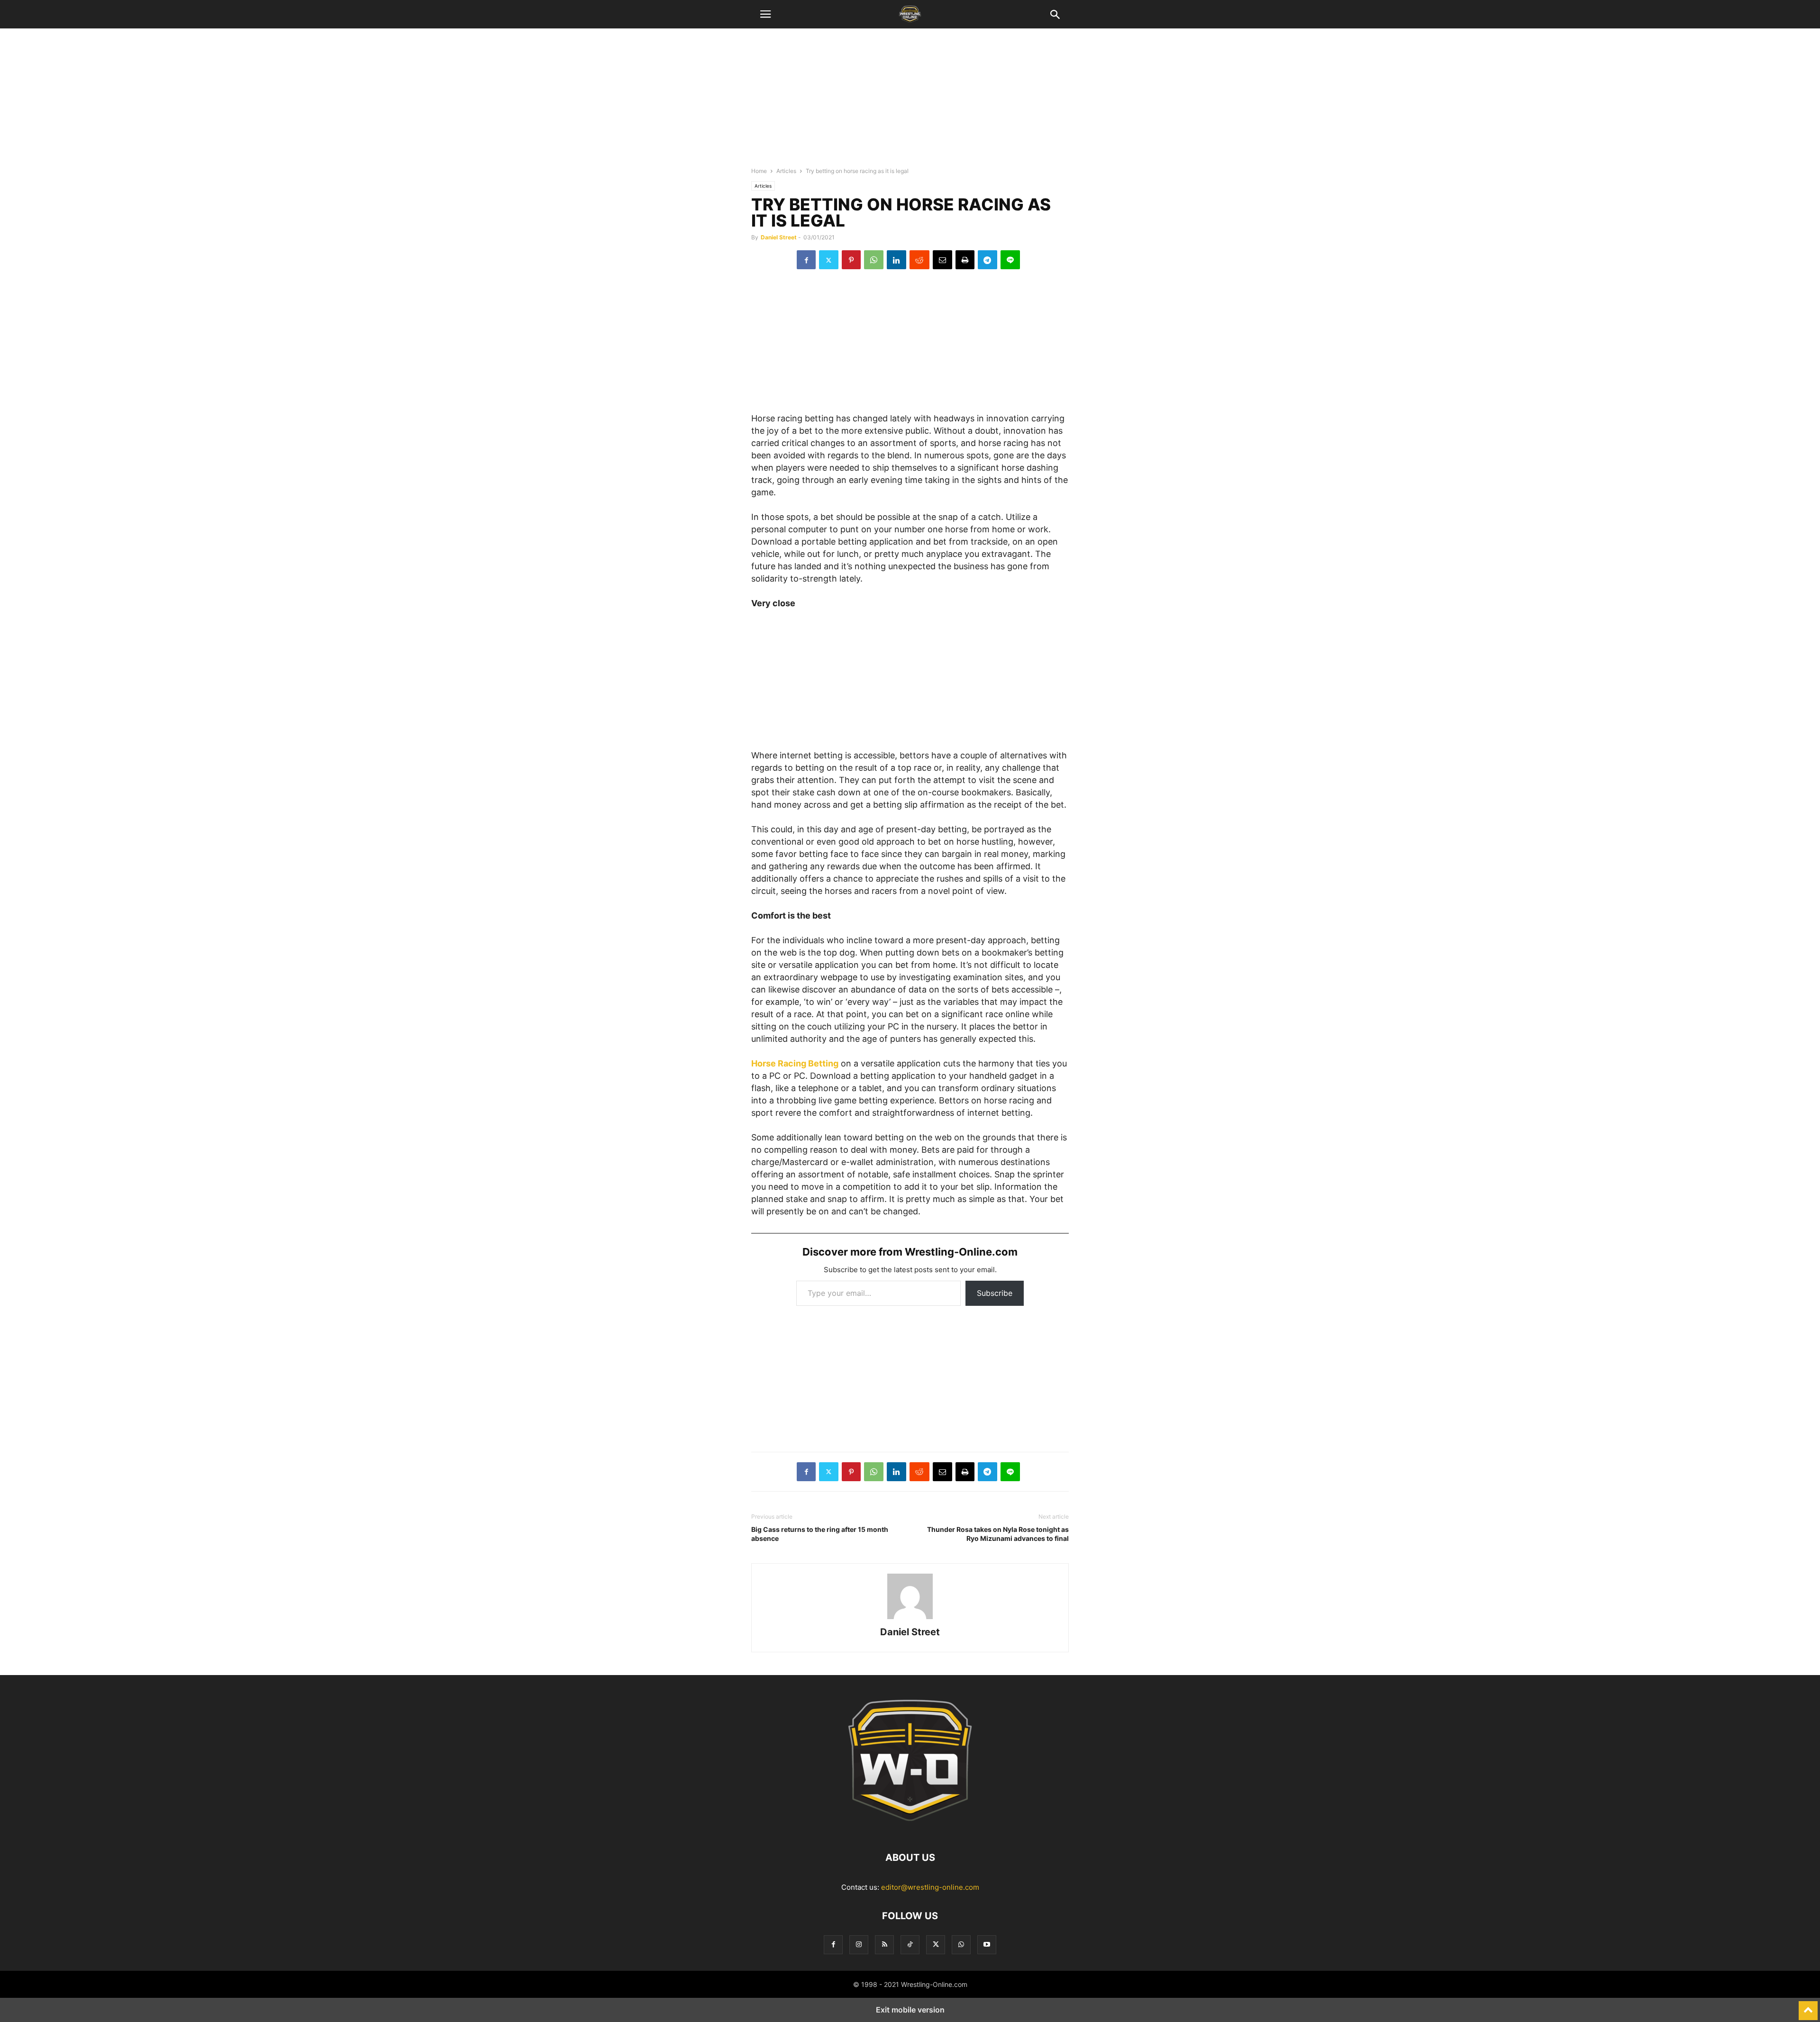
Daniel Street (779, 237)
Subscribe (995, 1293)
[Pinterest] (851, 260)
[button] (765, 14)
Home (759, 171)
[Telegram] (987, 260)
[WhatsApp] (874, 260)
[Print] (965, 260)
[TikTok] (910, 1945)
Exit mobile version (910, 2010)
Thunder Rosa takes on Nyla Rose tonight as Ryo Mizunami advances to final (998, 1534)
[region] (910, 102)
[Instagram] (859, 1945)
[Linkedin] (896, 260)
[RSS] (884, 1945)
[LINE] (1010, 260)
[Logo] (910, 1829)
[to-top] (1808, 2006)
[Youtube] (987, 1945)
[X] (829, 260)
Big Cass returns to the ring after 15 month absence (820, 1534)
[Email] (942, 260)
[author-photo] (910, 1619)
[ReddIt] (919, 260)
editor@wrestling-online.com (930, 1887)
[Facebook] (806, 260)
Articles (786, 171)
